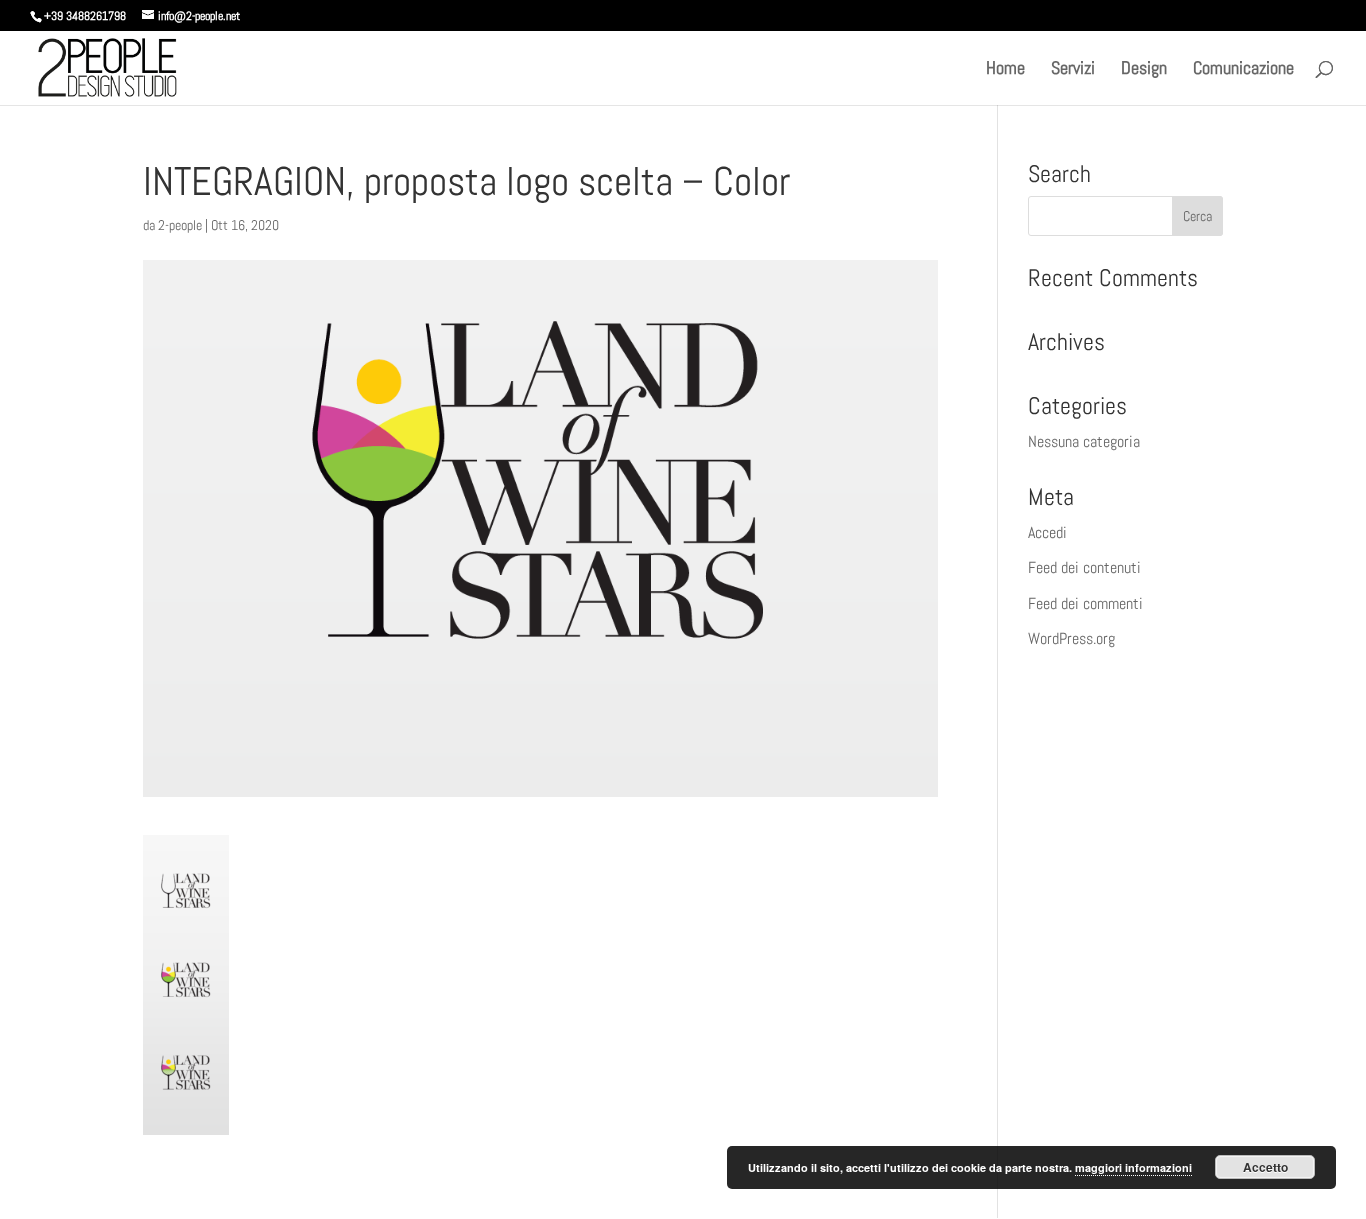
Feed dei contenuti (1084, 567)
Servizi (1073, 70)
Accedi (1047, 532)
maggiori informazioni (1133, 1167)
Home (1005, 70)
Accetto (1265, 1167)
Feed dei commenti (1085, 603)
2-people (180, 225)
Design (1144, 70)
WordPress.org (1071, 638)
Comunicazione (1243, 70)
